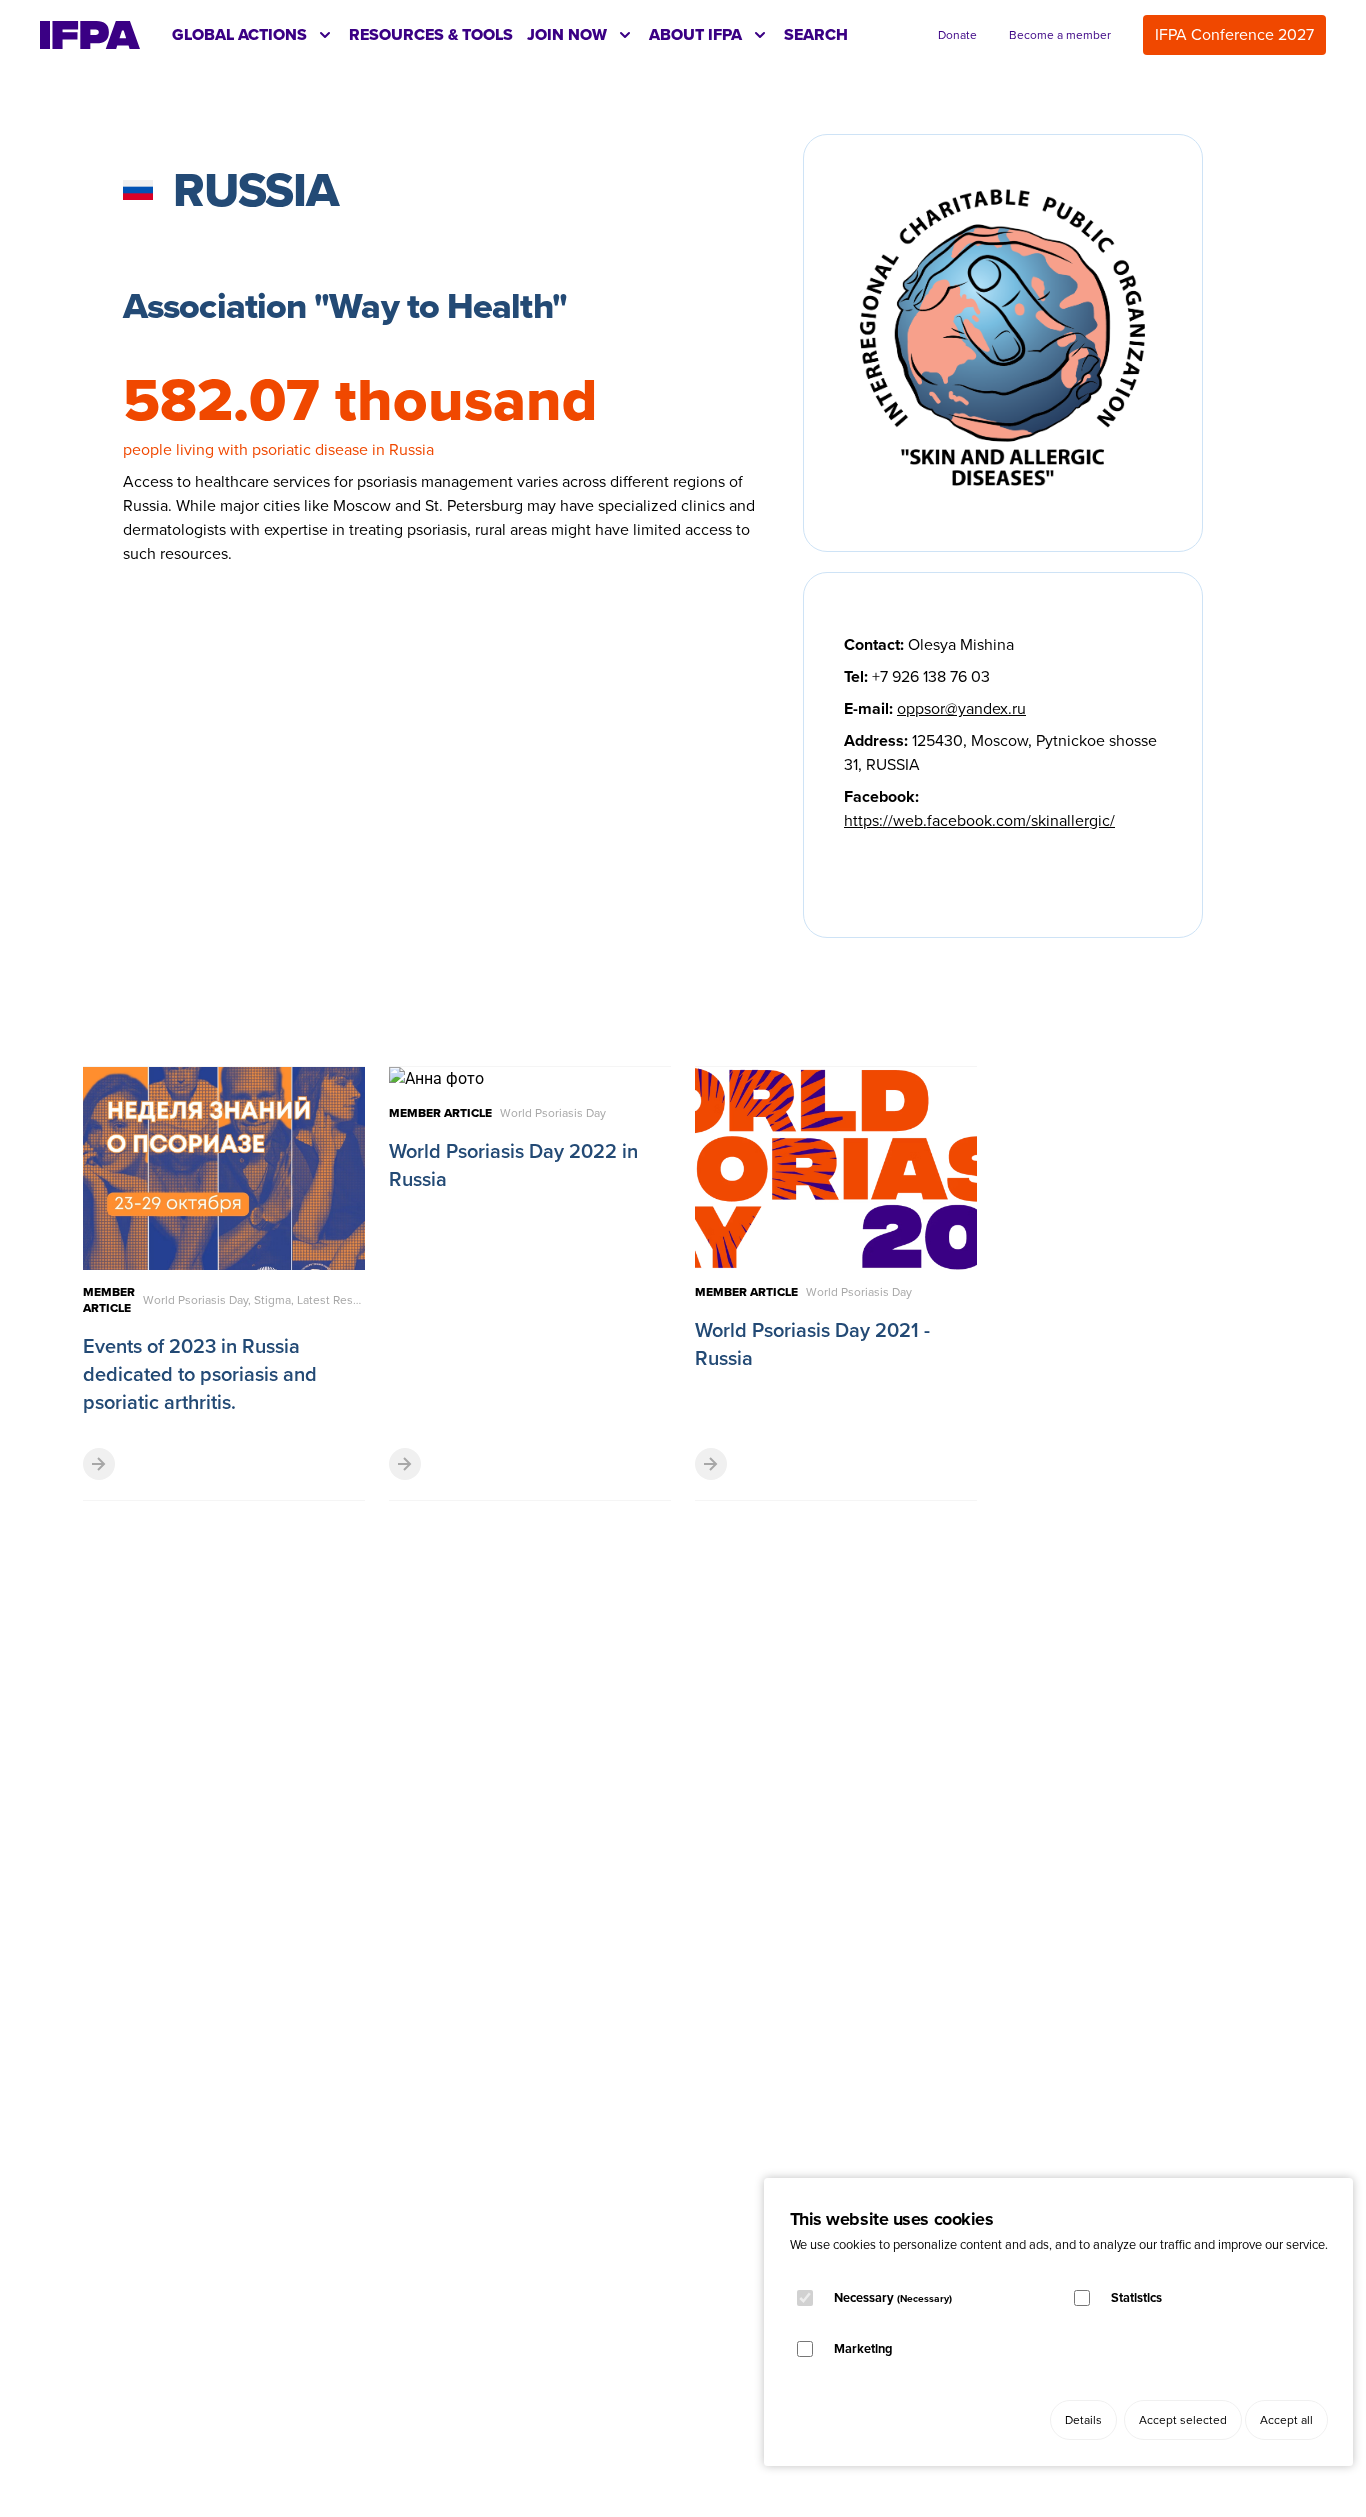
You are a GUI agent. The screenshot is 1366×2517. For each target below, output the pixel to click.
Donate (957, 35)
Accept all (1286, 2420)
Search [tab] (816, 34)
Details (1083, 2420)
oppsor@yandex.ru (961, 708)
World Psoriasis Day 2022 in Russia (513, 1165)
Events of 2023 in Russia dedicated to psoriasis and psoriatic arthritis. (200, 1374)
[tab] (253, 35)
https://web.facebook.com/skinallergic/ (979, 820)
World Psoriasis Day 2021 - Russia (812, 1344)
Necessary (893, 2297)
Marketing (863, 2348)
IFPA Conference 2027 (1234, 34)
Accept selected (1183, 2420)
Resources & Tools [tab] (431, 34)
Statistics (1136, 2297)
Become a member (1060, 35)
